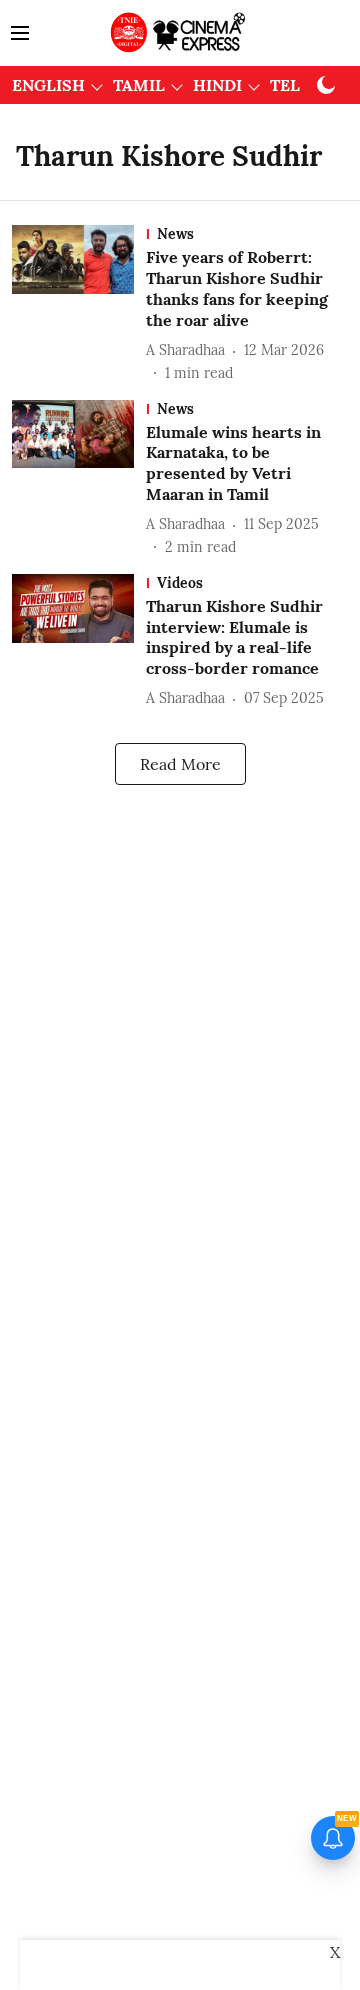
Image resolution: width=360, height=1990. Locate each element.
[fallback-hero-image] (79, 304)
